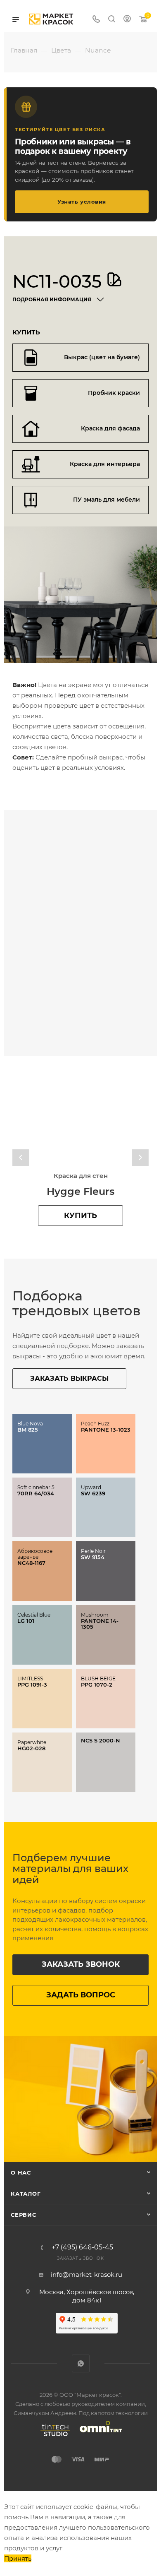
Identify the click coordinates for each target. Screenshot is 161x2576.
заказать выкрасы (69, 1378)
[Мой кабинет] (127, 20)
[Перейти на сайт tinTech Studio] (53, 2436)
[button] (21, 1158)
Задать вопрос (81, 1995)
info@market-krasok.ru (86, 2274)
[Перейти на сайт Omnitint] (98, 2436)
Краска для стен (81, 1176)
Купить (80, 1216)
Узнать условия (82, 202)
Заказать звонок (81, 1964)
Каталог (26, 2194)
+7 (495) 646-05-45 (82, 2247)
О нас (21, 2172)
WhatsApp (81, 2363)
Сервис (24, 2215)
